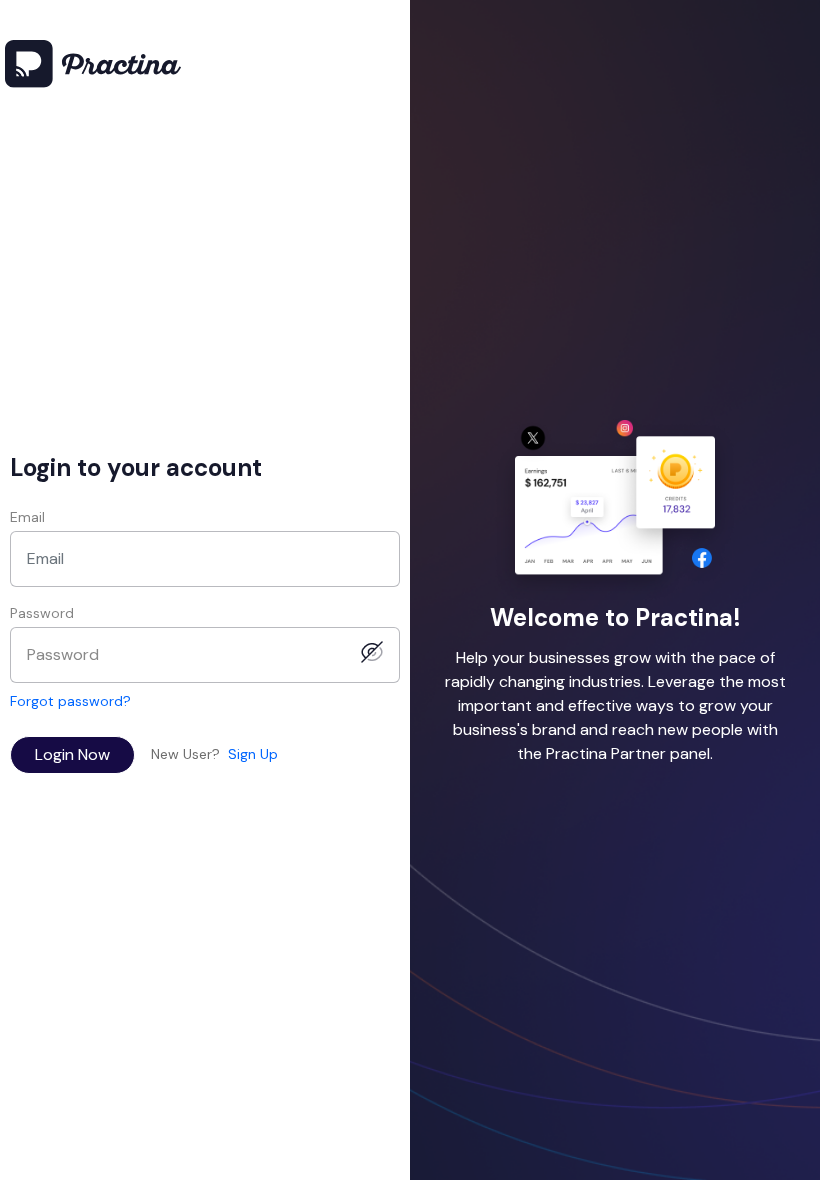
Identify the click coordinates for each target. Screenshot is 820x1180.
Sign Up (253, 754)
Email (27, 517)
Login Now (72, 754)
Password (42, 613)
